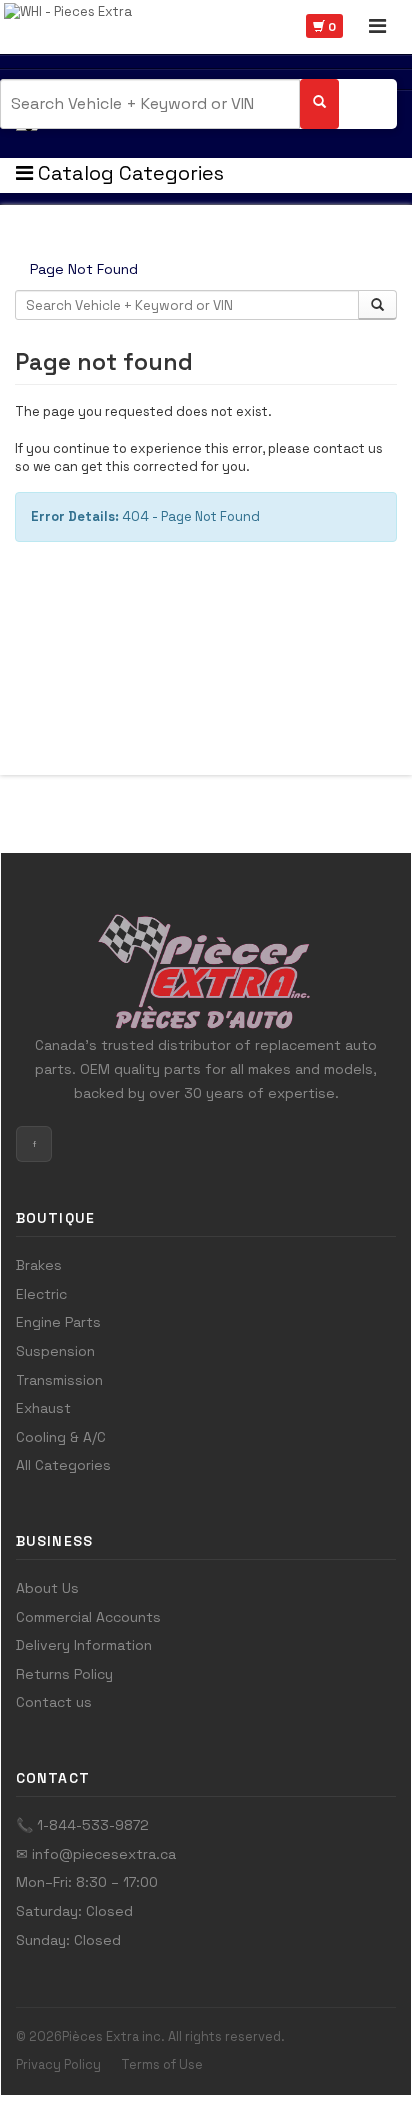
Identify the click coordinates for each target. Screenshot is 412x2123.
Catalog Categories (128, 173)
